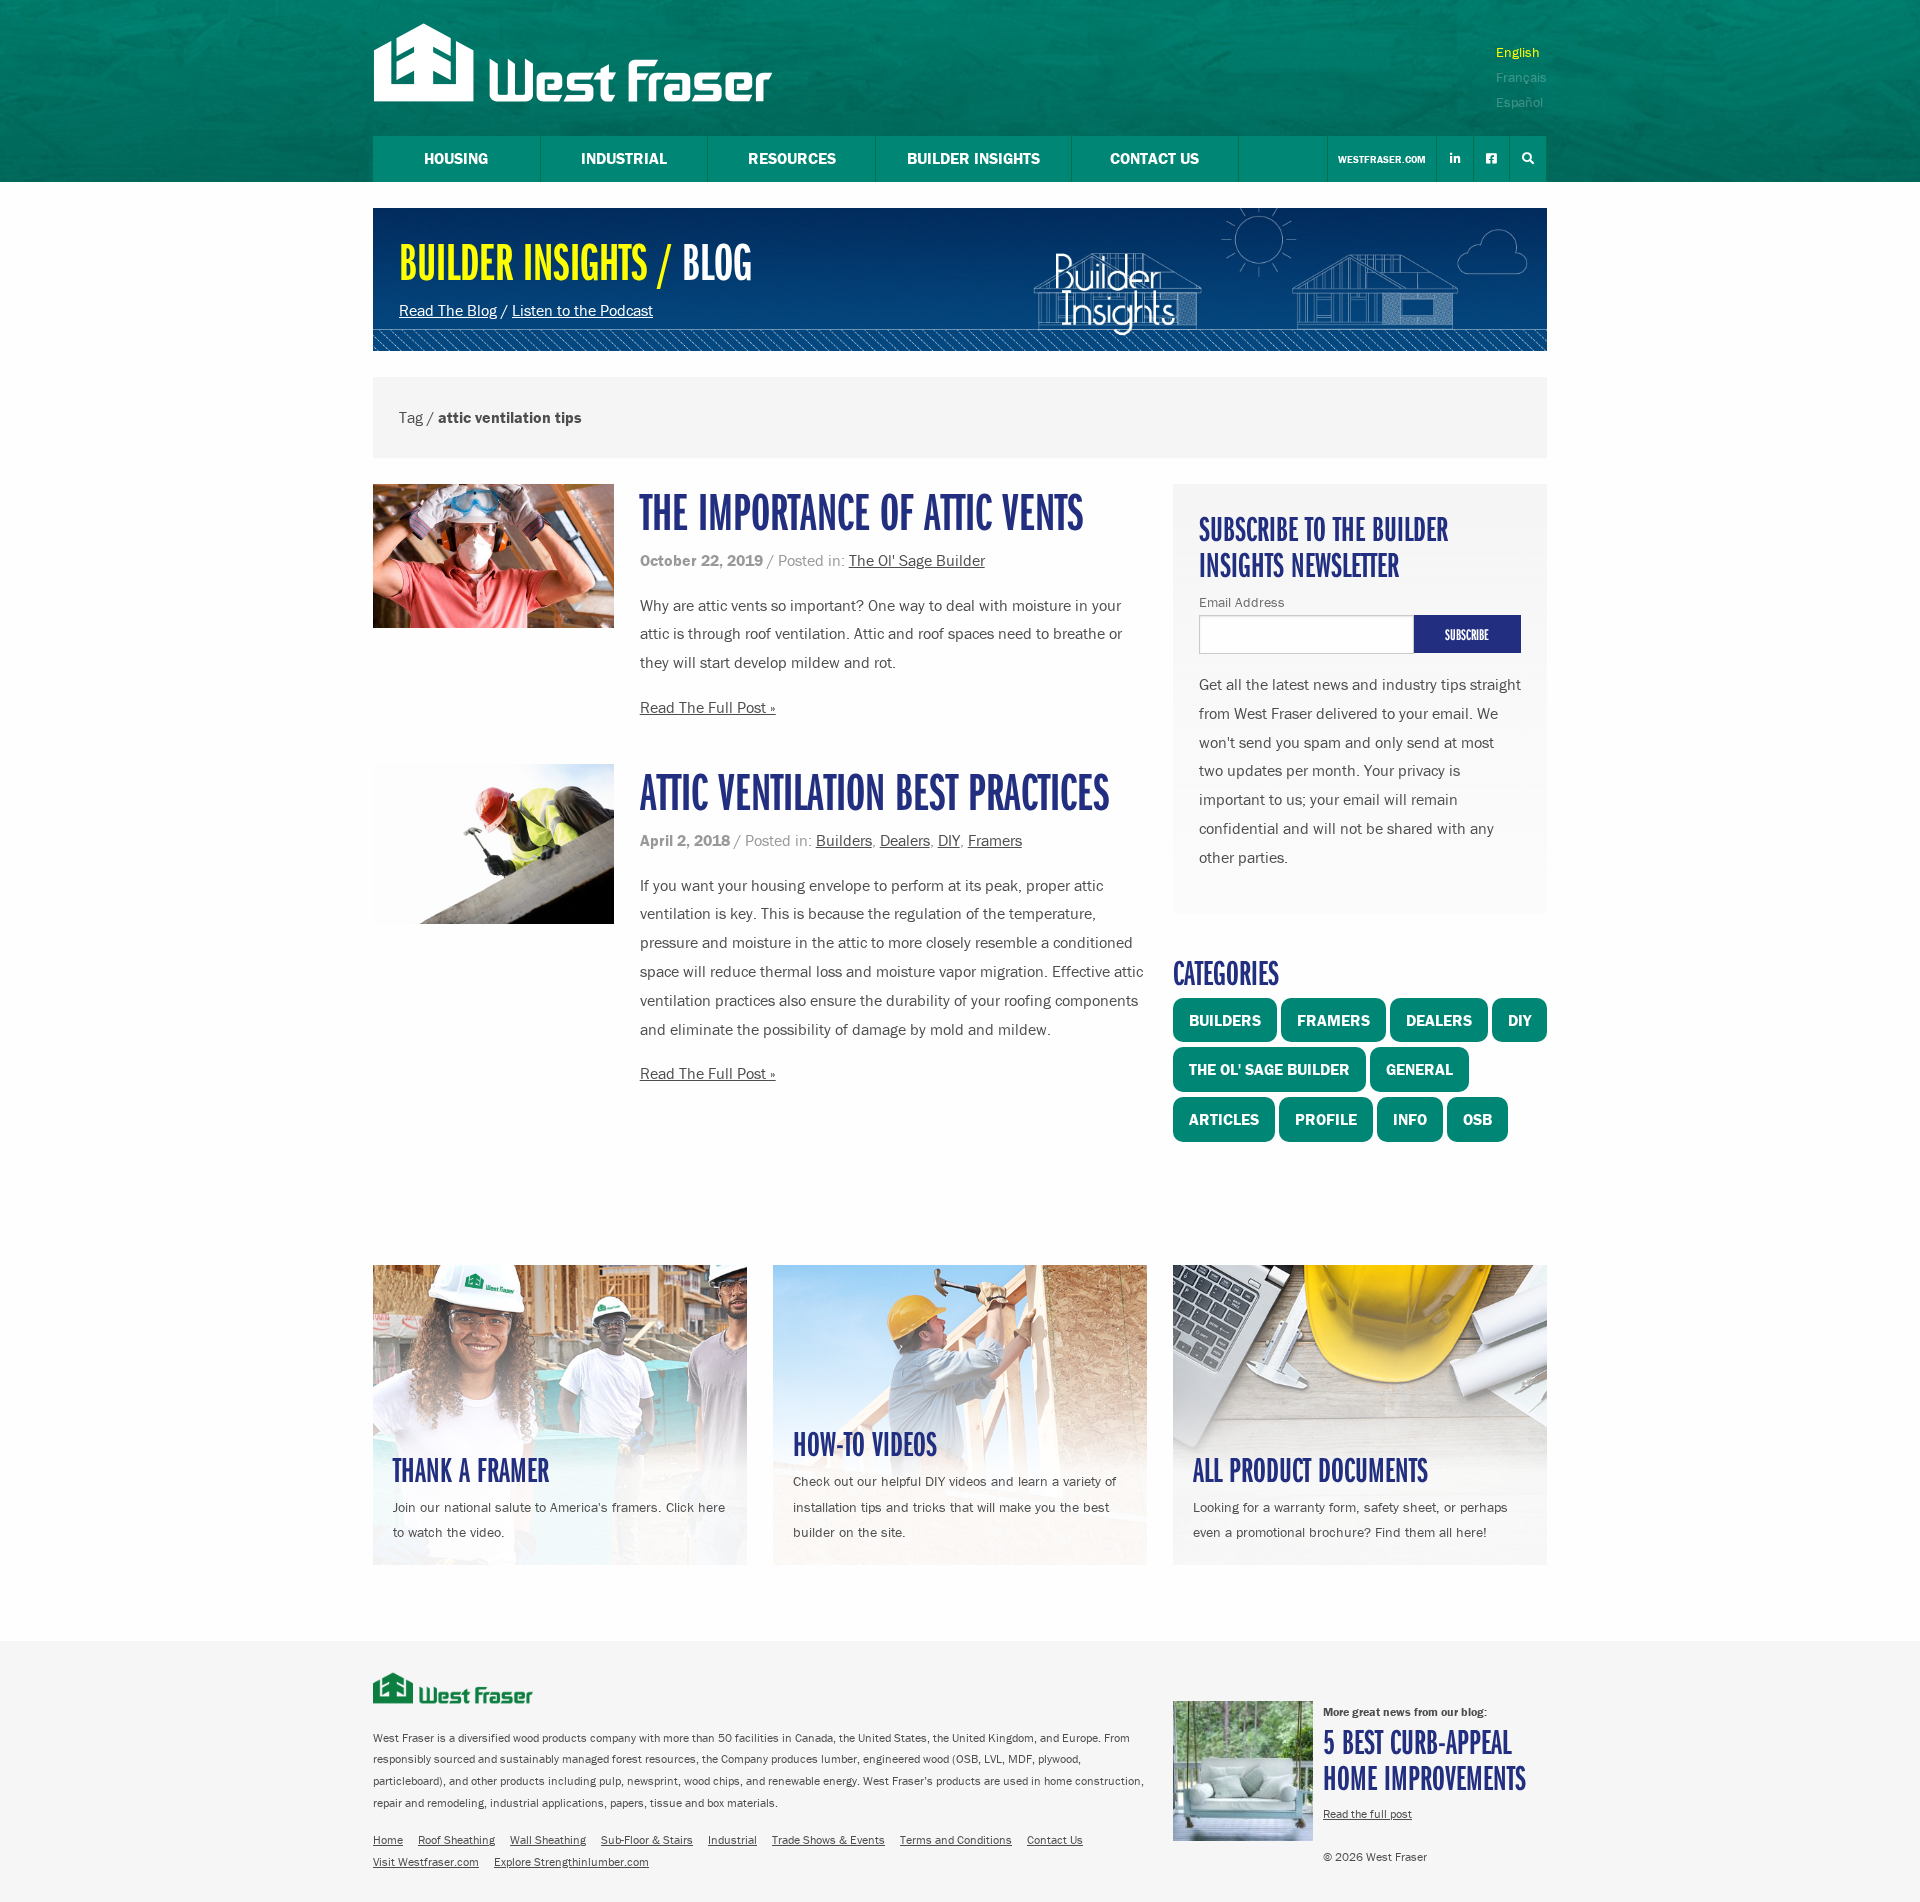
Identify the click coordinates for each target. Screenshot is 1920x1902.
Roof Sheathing (456, 1839)
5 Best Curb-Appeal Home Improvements (1424, 1758)
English (1518, 52)
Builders (844, 840)
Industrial (732, 1839)
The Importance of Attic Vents (862, 510)
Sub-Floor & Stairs (647, 1839)
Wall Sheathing (548, 1839)
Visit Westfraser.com (426, 1861)
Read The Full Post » (708, 707)
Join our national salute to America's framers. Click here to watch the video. (559, 1493)
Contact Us (1055, 1839)
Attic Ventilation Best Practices (875, 790)
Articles (1224, 1119)
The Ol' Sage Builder (917, 560)
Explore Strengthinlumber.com (571, 1861)
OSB (1477, 1119)
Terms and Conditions (956, 1839)
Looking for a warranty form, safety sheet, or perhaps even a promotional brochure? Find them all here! (1350, 1493)
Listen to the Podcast (582, 310)
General (1419, 1069)
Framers (995, 840)
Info (1410, 1119)
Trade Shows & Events (828, 1839)
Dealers (905, 840)
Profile (1326, 1119)
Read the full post (1367, 1813)
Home (388, 1839)
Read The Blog (448, 310)
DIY (949, 840)
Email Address (1242, 602)
